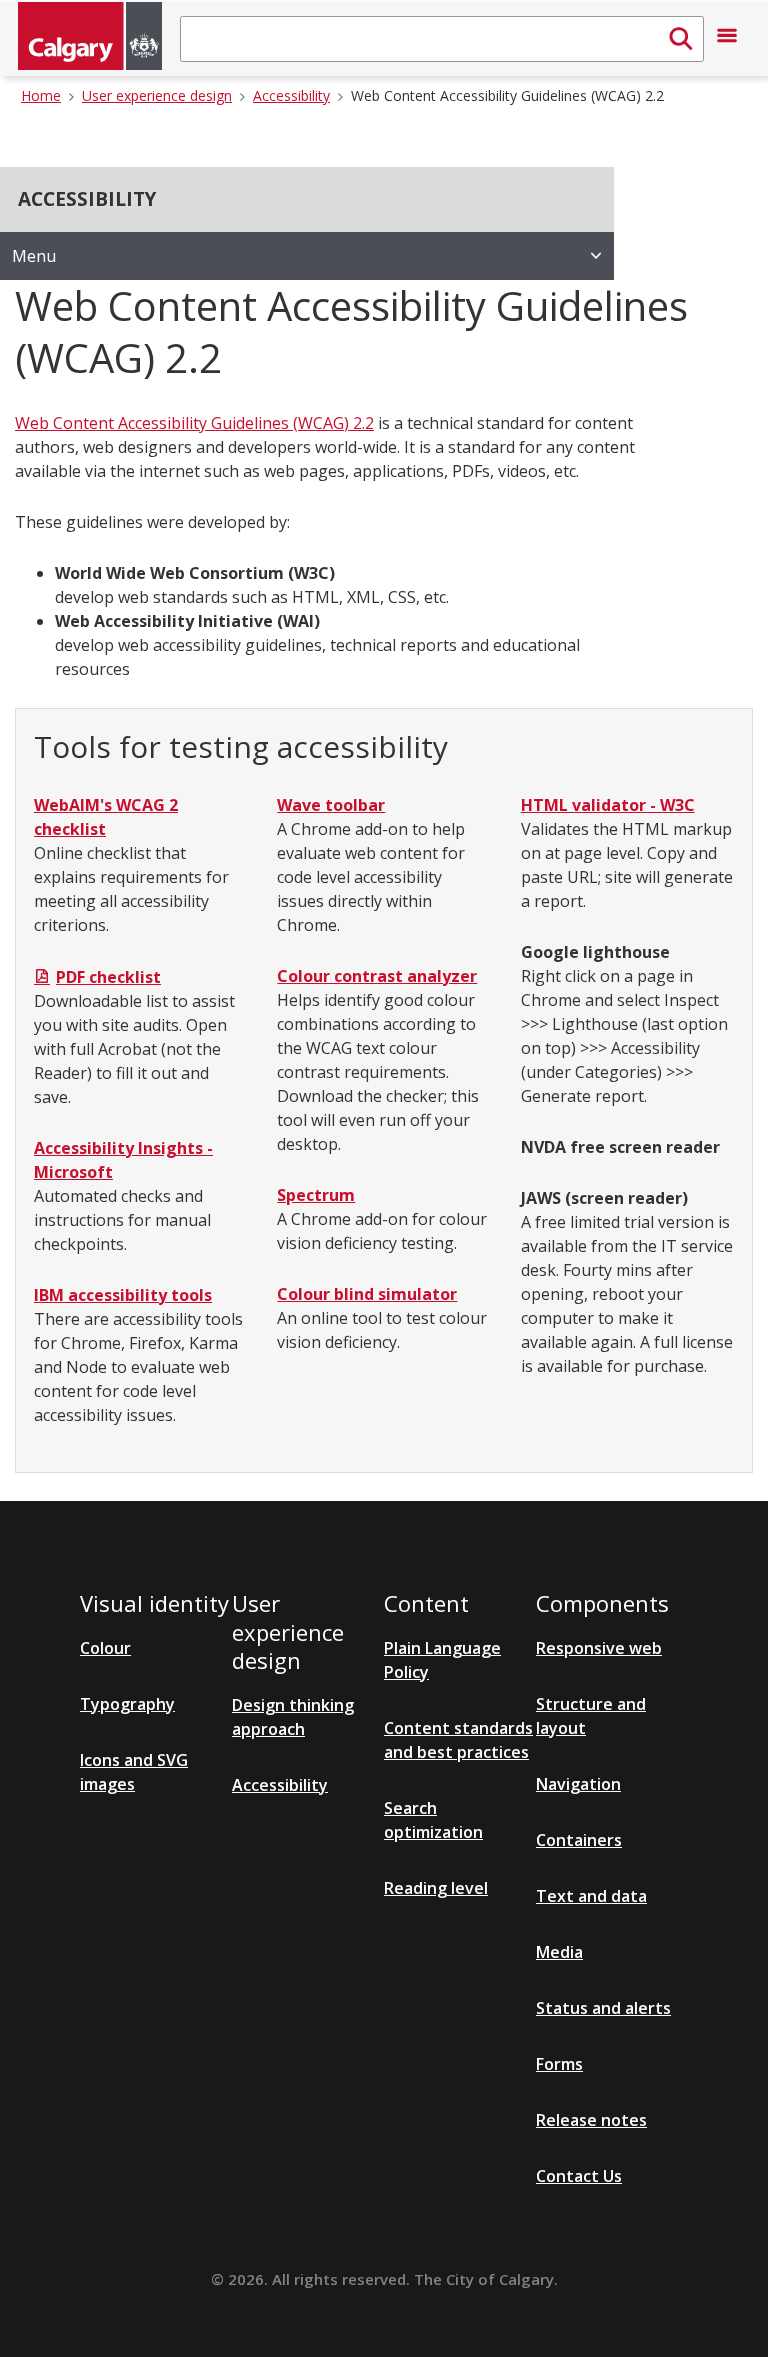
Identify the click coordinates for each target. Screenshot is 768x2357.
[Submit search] (681, 39)
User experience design (157, 95)
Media (559, 1952)
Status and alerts (603, 2008)
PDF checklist (108, 977)
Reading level (436, 1888)
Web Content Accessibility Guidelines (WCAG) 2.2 (507, 95)
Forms (559, 2064)
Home (41, 95)
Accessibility (291, 95)
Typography (127, 1704)
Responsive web (599, 1648)
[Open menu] (727, 39)
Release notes (591, 2120)
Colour (105, 1648)
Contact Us (579, 2176)
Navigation (578, 1784)
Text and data (591, 1896)
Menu (34, 256)
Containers (579, 1840)
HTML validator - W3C (608, 805)
